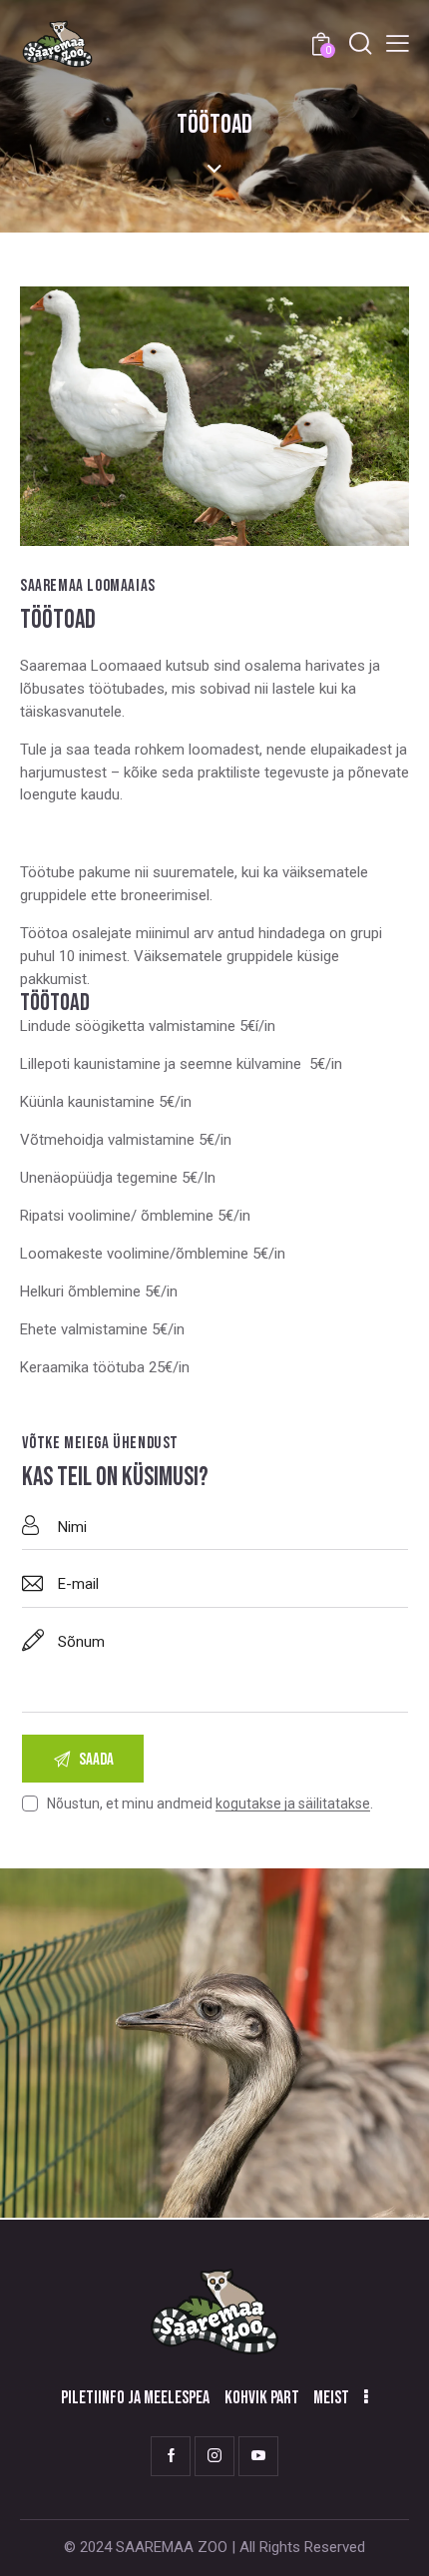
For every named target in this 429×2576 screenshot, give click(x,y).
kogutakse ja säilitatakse (293, 1804)
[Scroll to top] (396, 2543)
